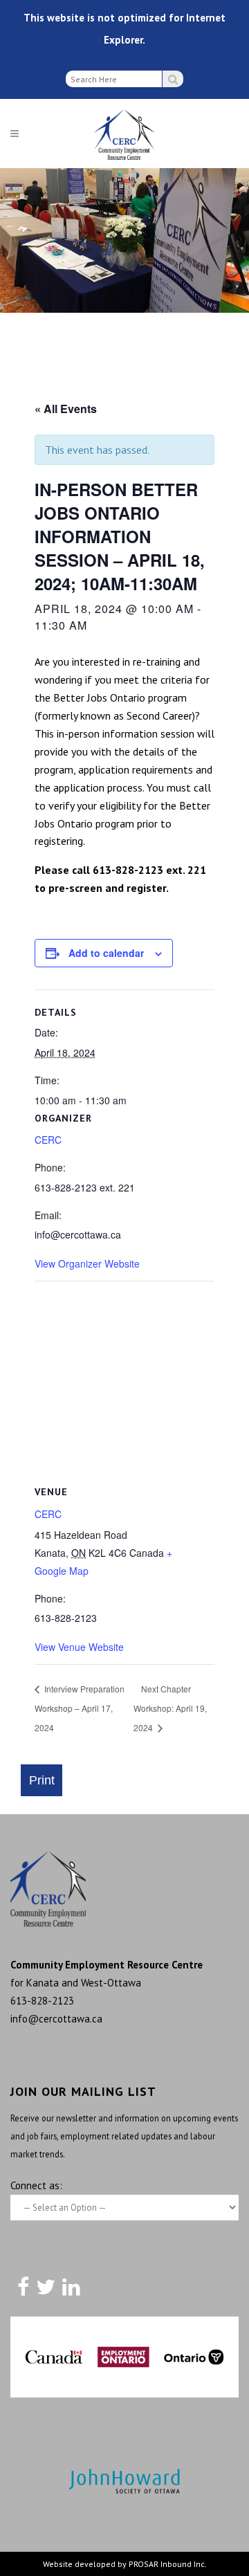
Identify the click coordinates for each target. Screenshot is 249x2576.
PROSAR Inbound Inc (167, 2564)
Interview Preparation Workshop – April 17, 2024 (80, 1708)
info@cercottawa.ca (56, 2019)
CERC (48, 1140)
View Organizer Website (87, 1263)
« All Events (66, 409)
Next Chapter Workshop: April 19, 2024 (170, 1708)
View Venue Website (79, 1647)
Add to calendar (106, 953)
